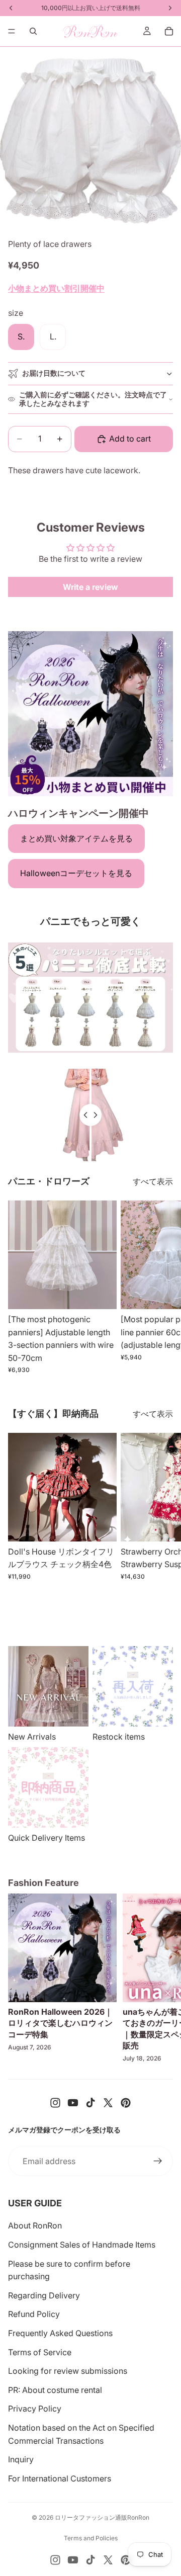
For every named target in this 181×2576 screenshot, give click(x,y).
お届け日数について (54, 373)
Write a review (90, 587)
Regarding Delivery (44, 2295)
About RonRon (35, 2225)
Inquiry (21, 2459)
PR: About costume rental (55, 2390)
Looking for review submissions (68, 2371)
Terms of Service (40, 2352)
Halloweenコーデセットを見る (76, 873)
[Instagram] (55, 2103)
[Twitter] (108, 2103)
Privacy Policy (35, 2409)
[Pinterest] (126, 2103)
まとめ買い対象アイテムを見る (76, 838)
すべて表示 (153, 1181)
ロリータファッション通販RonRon (102, 2517)
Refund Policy (34, 2314)
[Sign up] (158, 2161)
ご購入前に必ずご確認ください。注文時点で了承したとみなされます (93, 399)
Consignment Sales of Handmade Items (82, 2245)
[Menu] (12, 31)
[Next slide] (162, 1287)
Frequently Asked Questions (60, 2333)
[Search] (33, 31)
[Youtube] (73, 2103)
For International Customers (60, 2478)
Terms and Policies (91, 2538)
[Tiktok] (90, 2103)
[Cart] (169, 31)
